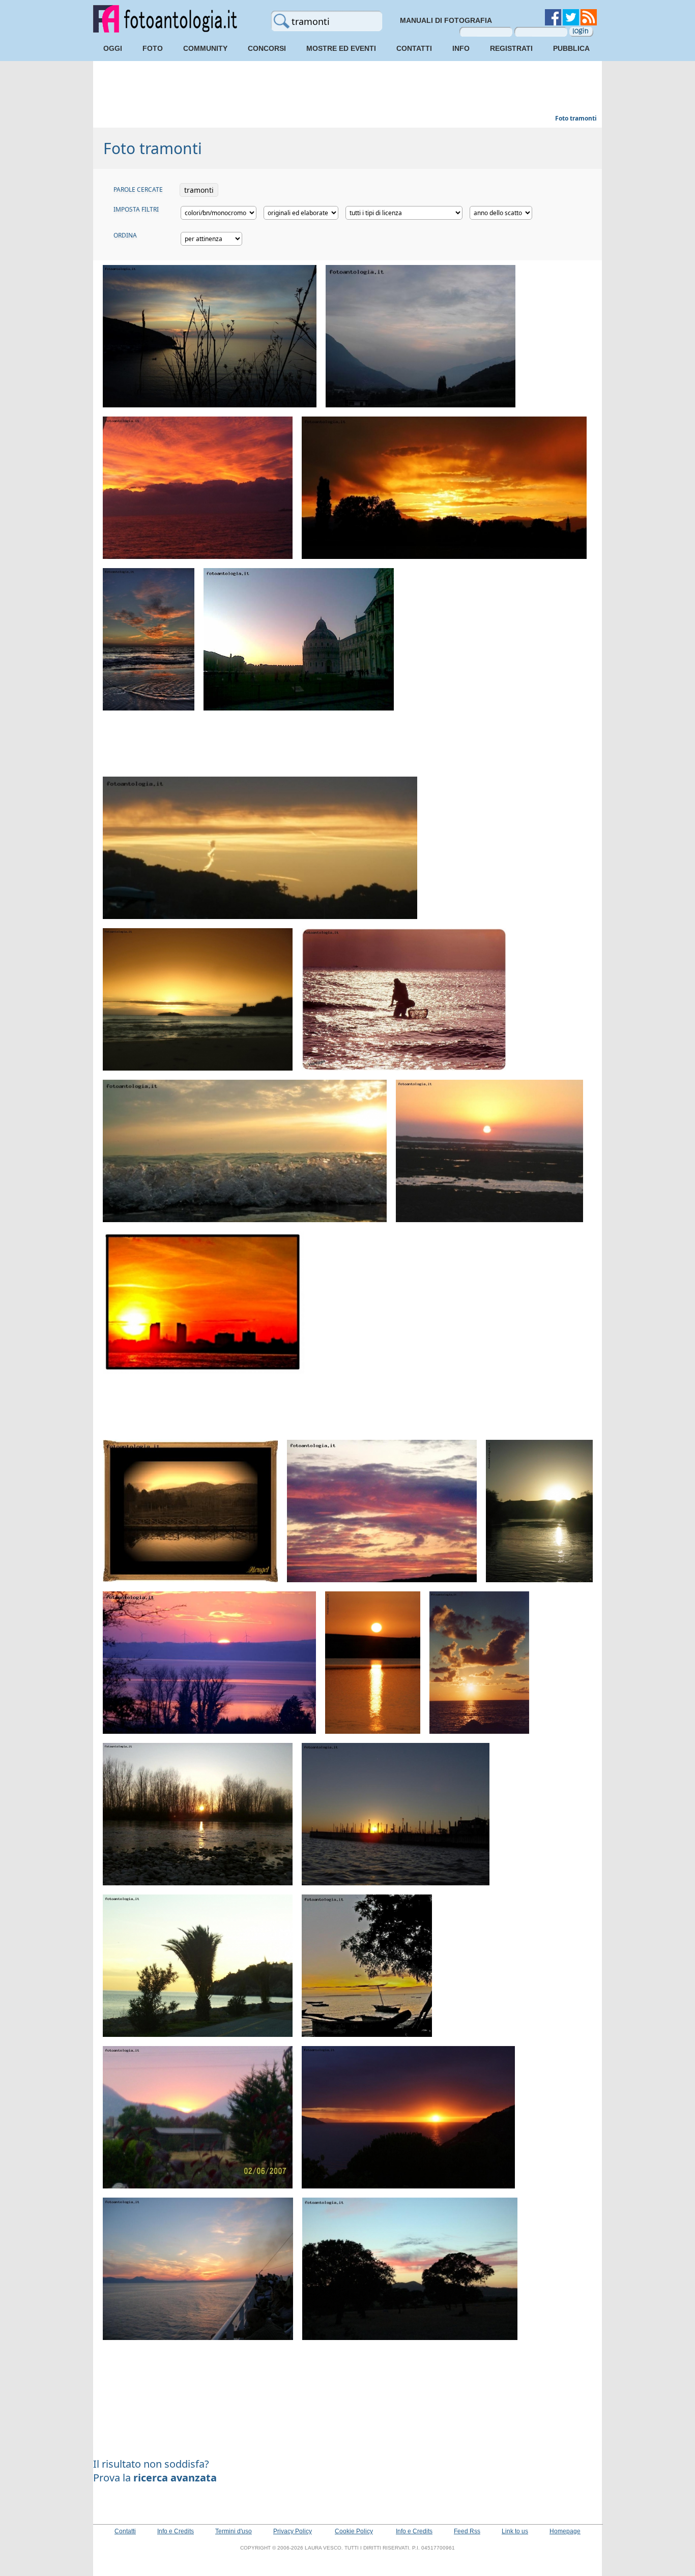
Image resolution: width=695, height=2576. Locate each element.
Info (461, 48)
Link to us (515, 2531)
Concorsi (267, 48)
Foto (153, 48)
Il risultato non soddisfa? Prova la (155, 2471)
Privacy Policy (293, 2531)
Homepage (565, 2531)
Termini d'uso (234, 2531)
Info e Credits (176, 2531)
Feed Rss (467, 2531)
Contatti (414, 48)
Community (205, 48)
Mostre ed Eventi (341, 48)
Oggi (113, 48)
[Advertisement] (347, 89)
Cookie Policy (354, 2531)
